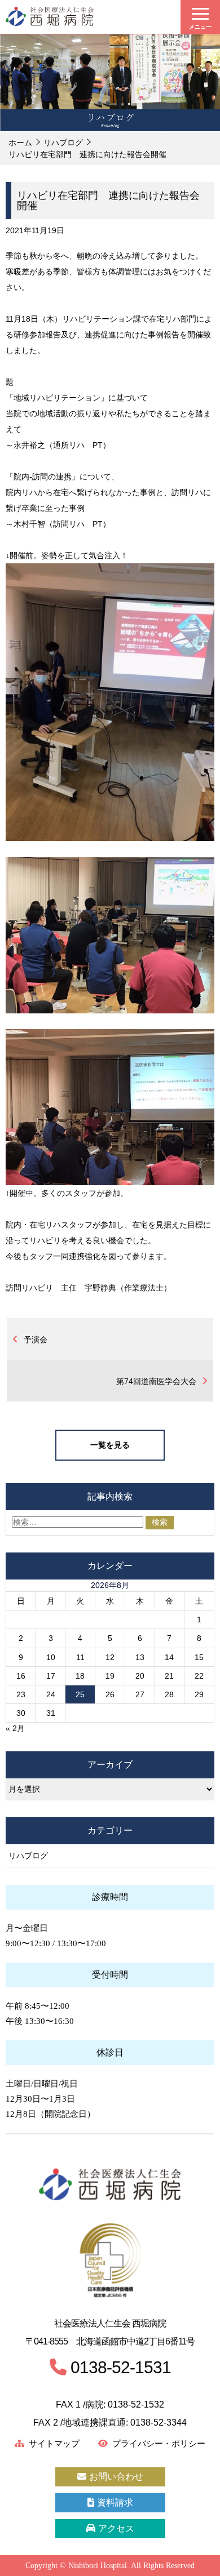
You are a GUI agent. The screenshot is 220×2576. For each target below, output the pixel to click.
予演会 (36, 1340)
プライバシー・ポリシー (159, 2444)
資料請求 (115, 2502)
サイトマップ (54, 2444)
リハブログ (63, 143)
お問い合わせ (116, 2477)
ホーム (20, 143)
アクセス (116, 2528)
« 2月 (15, 1728)
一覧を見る (110, 1445)
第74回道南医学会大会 (156, 1381)
